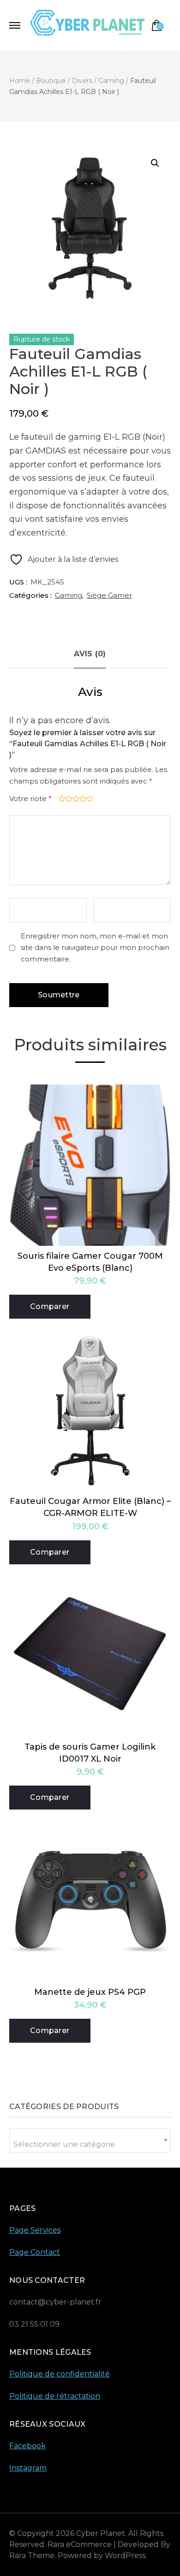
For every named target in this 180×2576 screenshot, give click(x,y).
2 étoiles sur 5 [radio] (68, 799)
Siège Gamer (109, 595)
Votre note (30, 799)
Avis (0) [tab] (90, 654)
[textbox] (90, 2144)
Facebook (27, 2446)
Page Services (35, 2230)
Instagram (28, 2468)
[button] (155, 163)
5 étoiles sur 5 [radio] (89, 799)
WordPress (125, 2555)
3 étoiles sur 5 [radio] (75, 799)
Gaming (69, 595)
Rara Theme (32, 2555)
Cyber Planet (101, 2533)
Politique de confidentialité (60, 2374)
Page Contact (35, 2252)
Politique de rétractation (55, 2396)
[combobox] (90, 2140)
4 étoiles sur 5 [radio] (82, 799)
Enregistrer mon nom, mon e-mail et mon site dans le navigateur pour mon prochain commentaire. (95, 947)
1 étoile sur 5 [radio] (61, 799)
